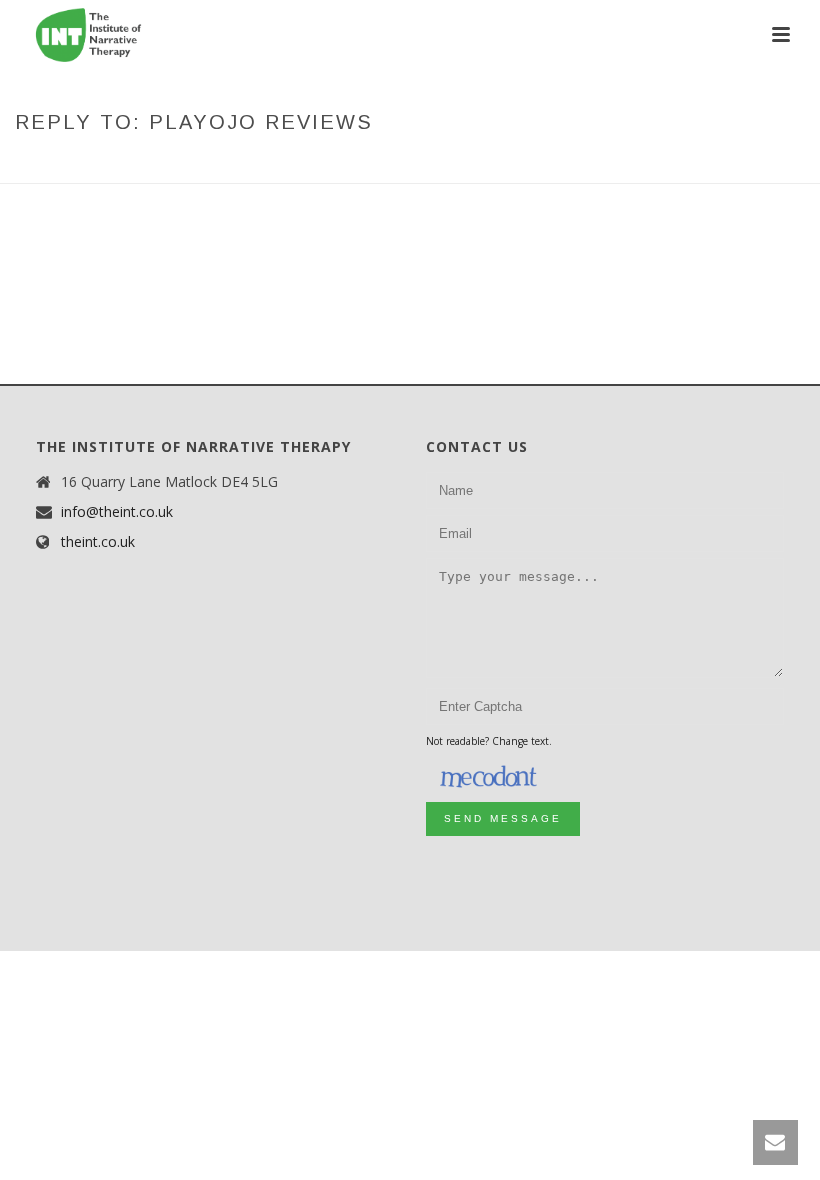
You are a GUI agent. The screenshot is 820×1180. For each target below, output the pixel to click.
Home (302, 164)
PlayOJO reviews (543, 164)
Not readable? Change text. (489, 741)
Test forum (436, 164)
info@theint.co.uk (117, 512)
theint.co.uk (98, 542)
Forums (358, 164)
